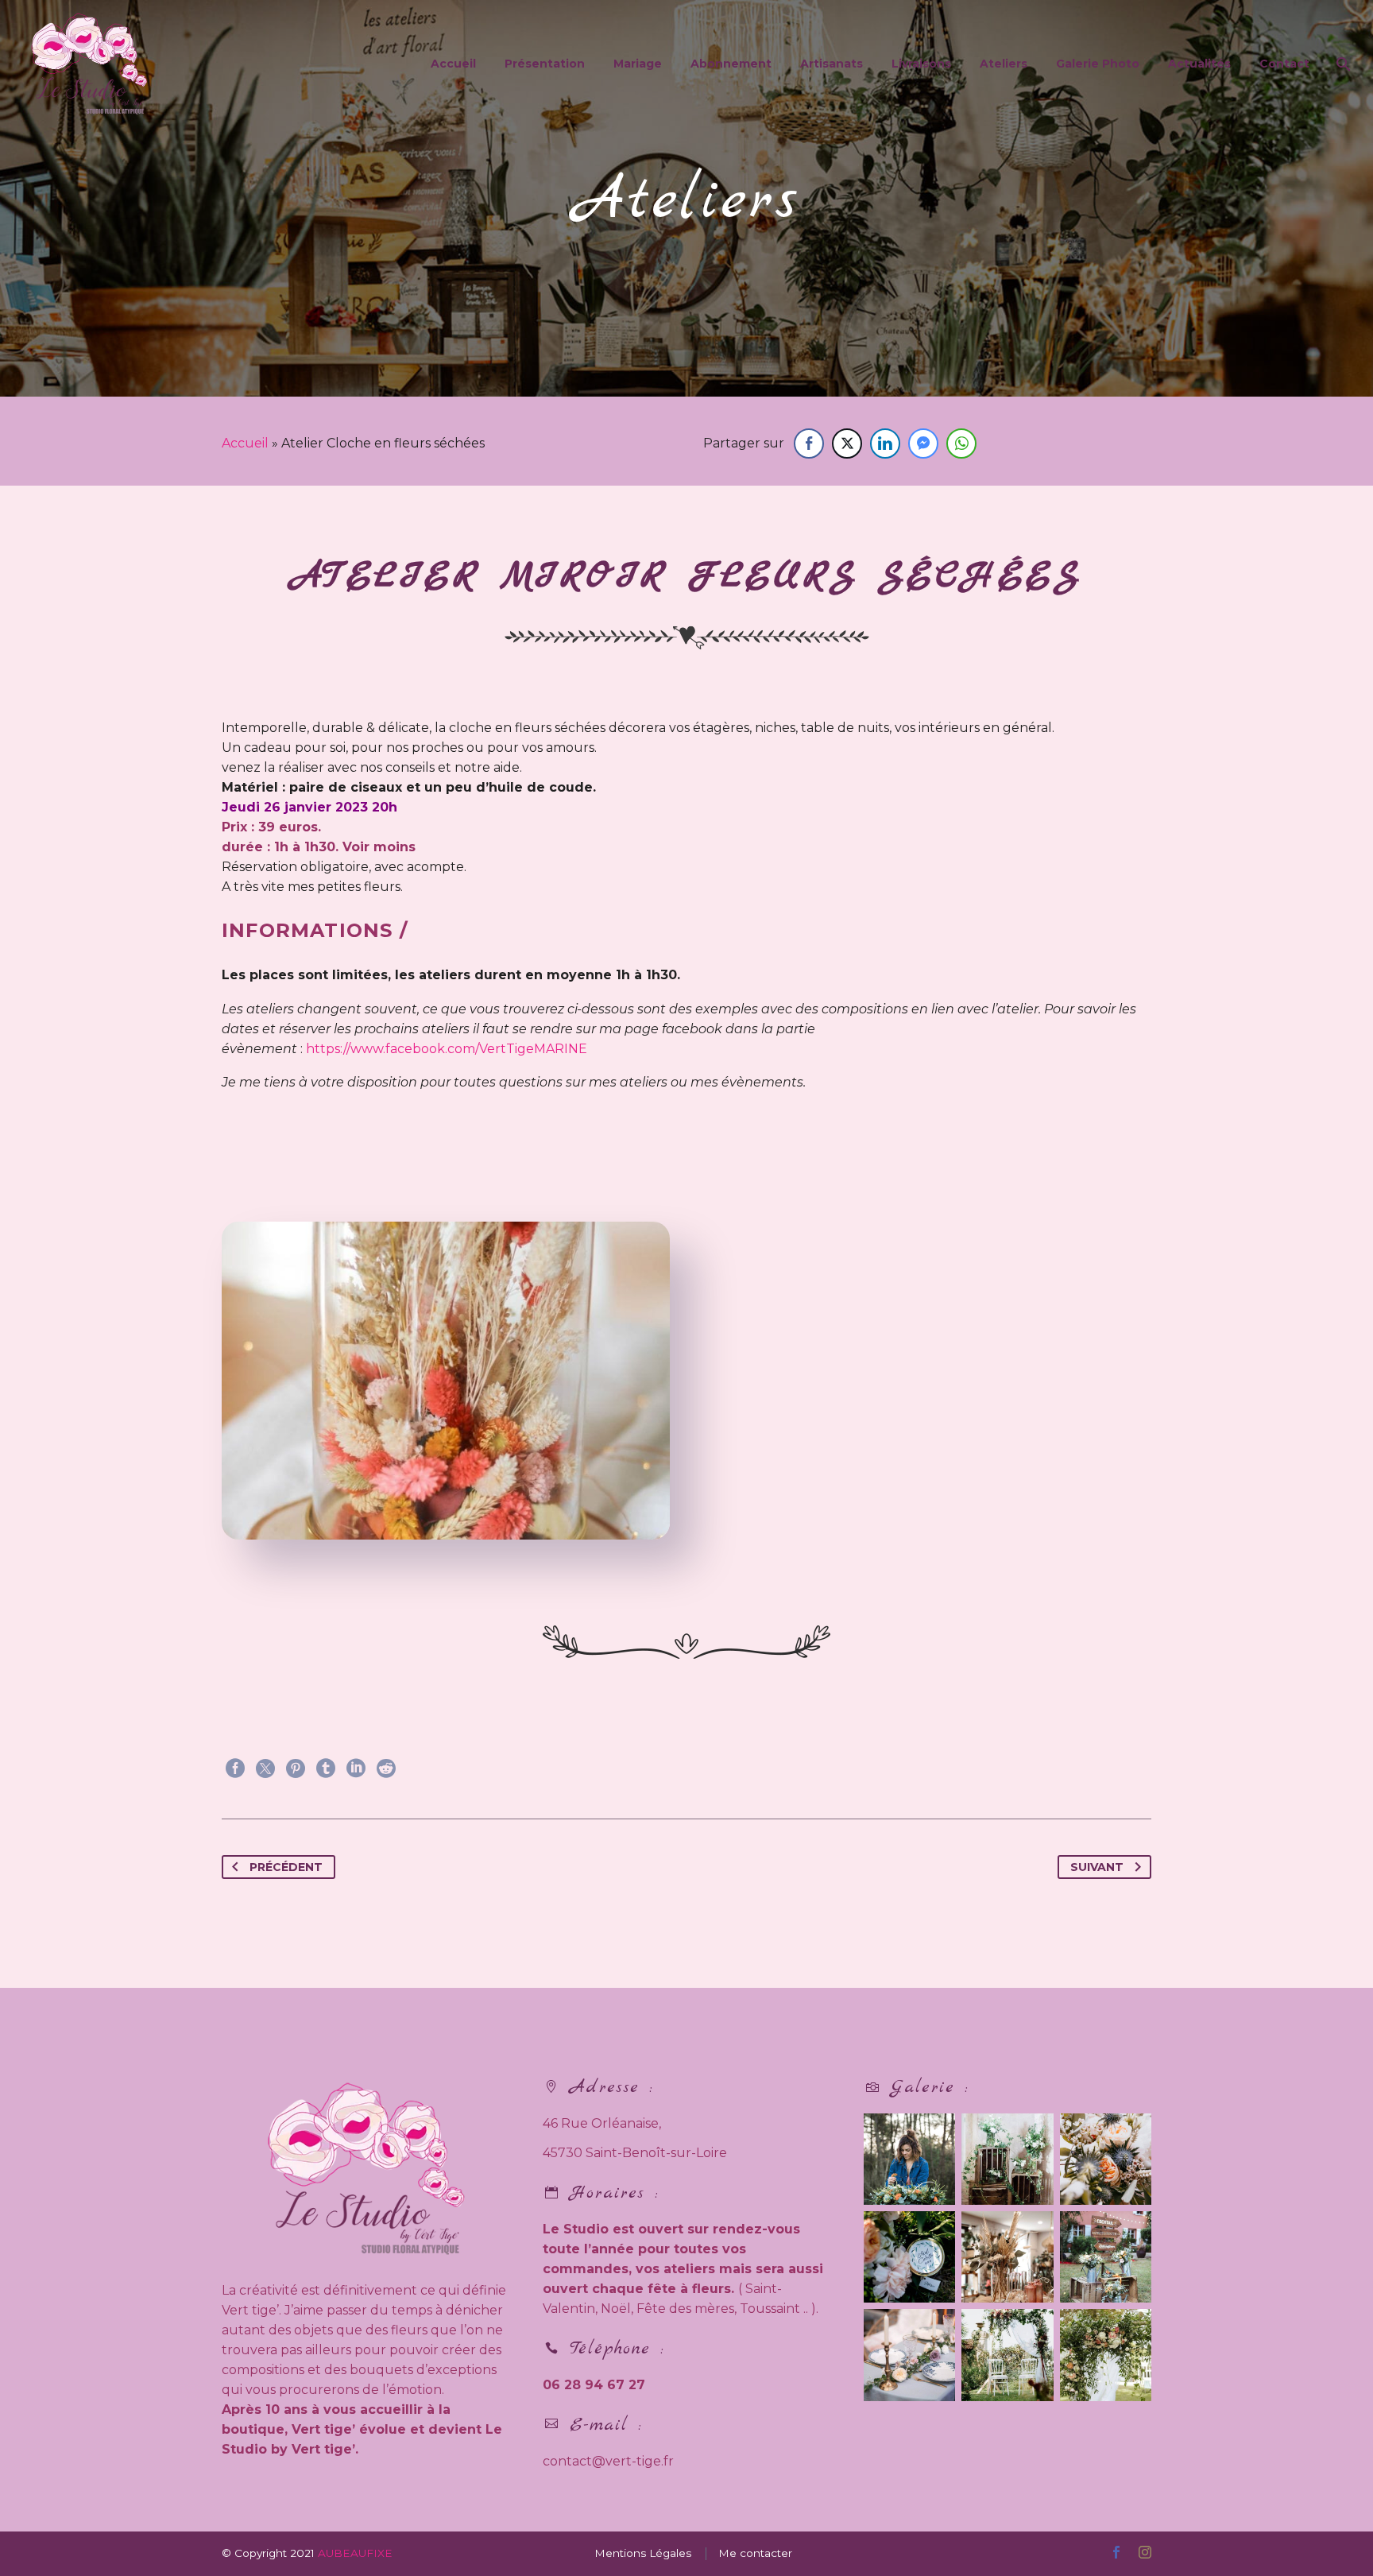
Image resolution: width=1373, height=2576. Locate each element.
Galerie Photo (1098, 64)
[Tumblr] (326, 1768)
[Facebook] (235, 1768)
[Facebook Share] (809, 444)
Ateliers (1004, 64)
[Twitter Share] (847, 444)
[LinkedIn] (356, 1768)
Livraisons (921, 64)
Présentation (545, 64)
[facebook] (1116, 2552)
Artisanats (832, 64)
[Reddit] (386, 1768)
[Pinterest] (296, 1768)
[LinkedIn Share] (885, 444)
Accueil (453, 64)
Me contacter (755, 2553)
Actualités (1199, 64)
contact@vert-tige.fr (608, 2461)
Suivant (1097, 1867)
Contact (1284, 64)
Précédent (286, 1867)
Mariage (638, 64)
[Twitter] (265, 1768)
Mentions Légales (643, 2553)
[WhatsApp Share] (961, 444)
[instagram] (1145, 2552)
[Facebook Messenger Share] (923, 444)
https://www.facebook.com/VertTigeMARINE (448, 1049)
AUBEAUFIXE (355, 2553)
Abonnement (731, 64)
